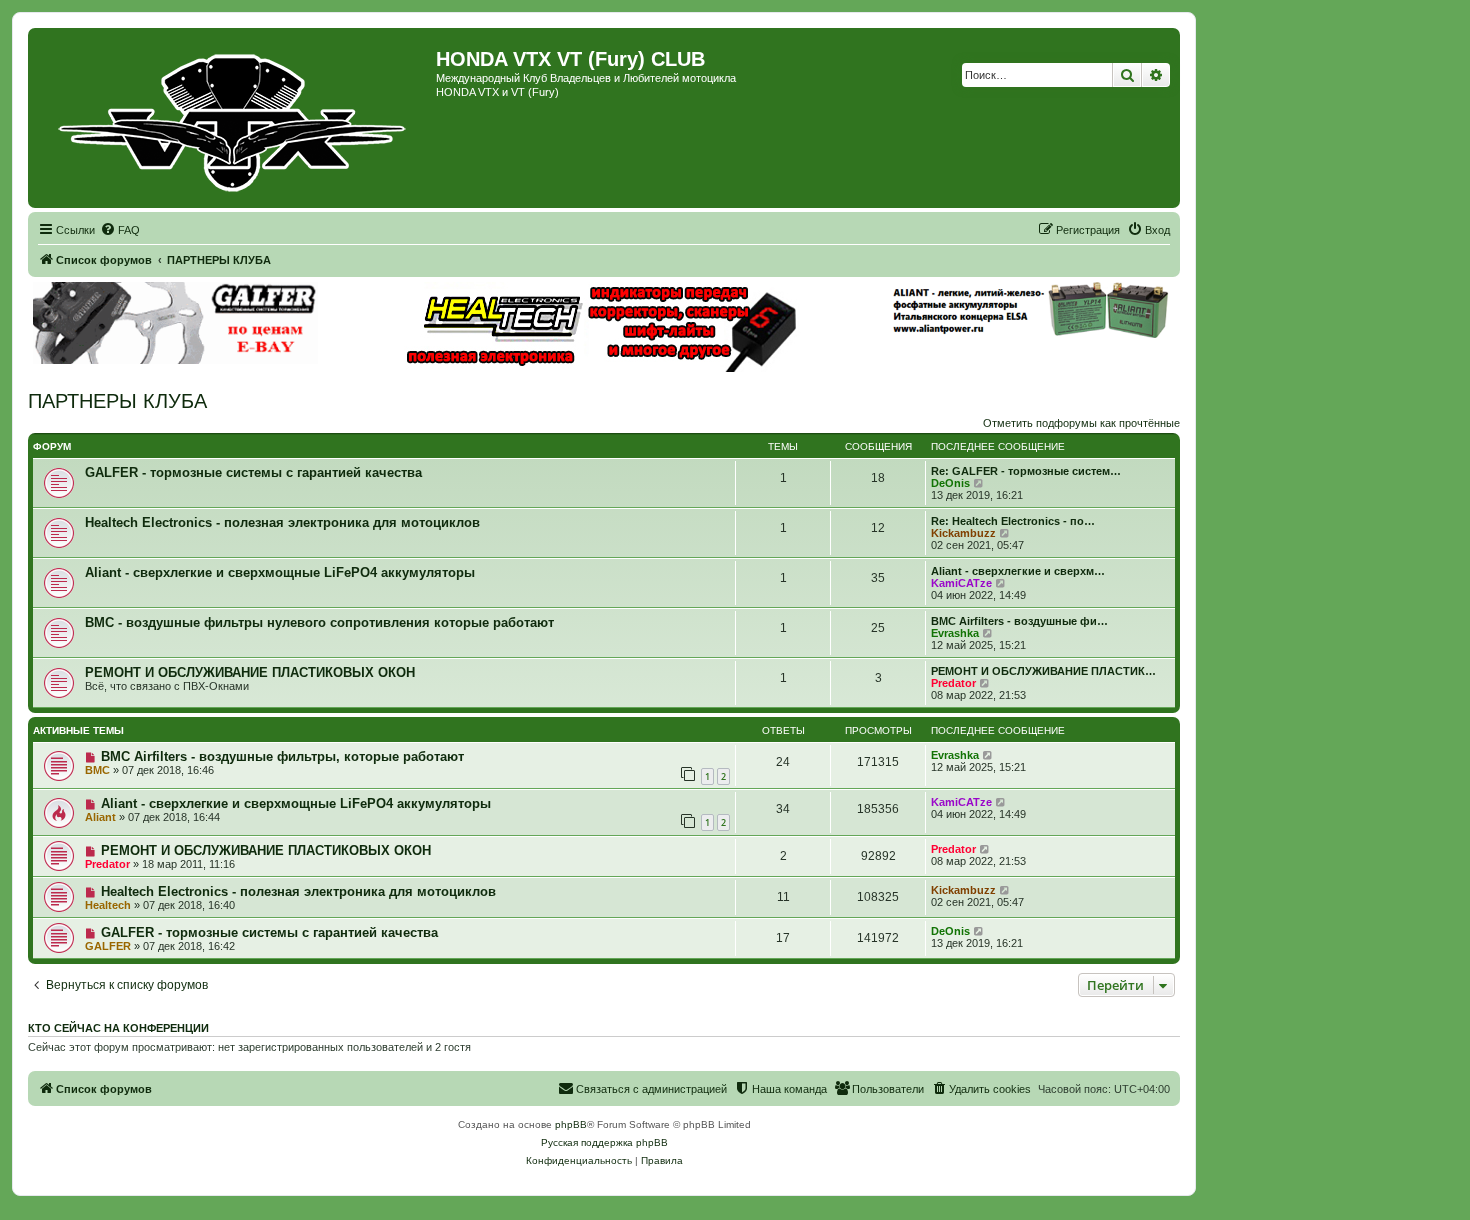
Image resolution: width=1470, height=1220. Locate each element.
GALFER (108, 946)
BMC (97, 770)
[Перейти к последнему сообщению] (988, 755)
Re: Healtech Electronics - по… (1013, 521)
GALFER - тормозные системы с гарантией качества (253, 472)
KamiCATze (961, 583)
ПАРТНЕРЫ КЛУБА (117, 401)
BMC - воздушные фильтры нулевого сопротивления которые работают (319, 622)
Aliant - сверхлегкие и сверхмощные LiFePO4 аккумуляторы (280, 572)
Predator (953, 683)
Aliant (100, 817)
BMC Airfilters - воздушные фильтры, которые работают (282, 756)
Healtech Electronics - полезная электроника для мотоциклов (282, 522)
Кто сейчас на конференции (118, 1028)
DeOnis (950, 483)
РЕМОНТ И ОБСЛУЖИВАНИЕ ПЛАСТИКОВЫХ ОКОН (250, 672)
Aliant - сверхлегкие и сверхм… (1018, 571)
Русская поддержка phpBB (604, 1142)
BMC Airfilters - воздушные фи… (1019, 621)
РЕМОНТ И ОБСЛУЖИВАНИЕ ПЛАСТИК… (1043, 671)
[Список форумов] (234, 118)
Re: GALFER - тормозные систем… (1026, 471)
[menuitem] (120, 230)
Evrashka (955, 633)
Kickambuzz (963, 533)
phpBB (571, 1124)
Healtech (108, 905)
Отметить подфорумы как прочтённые (1081, 423)
